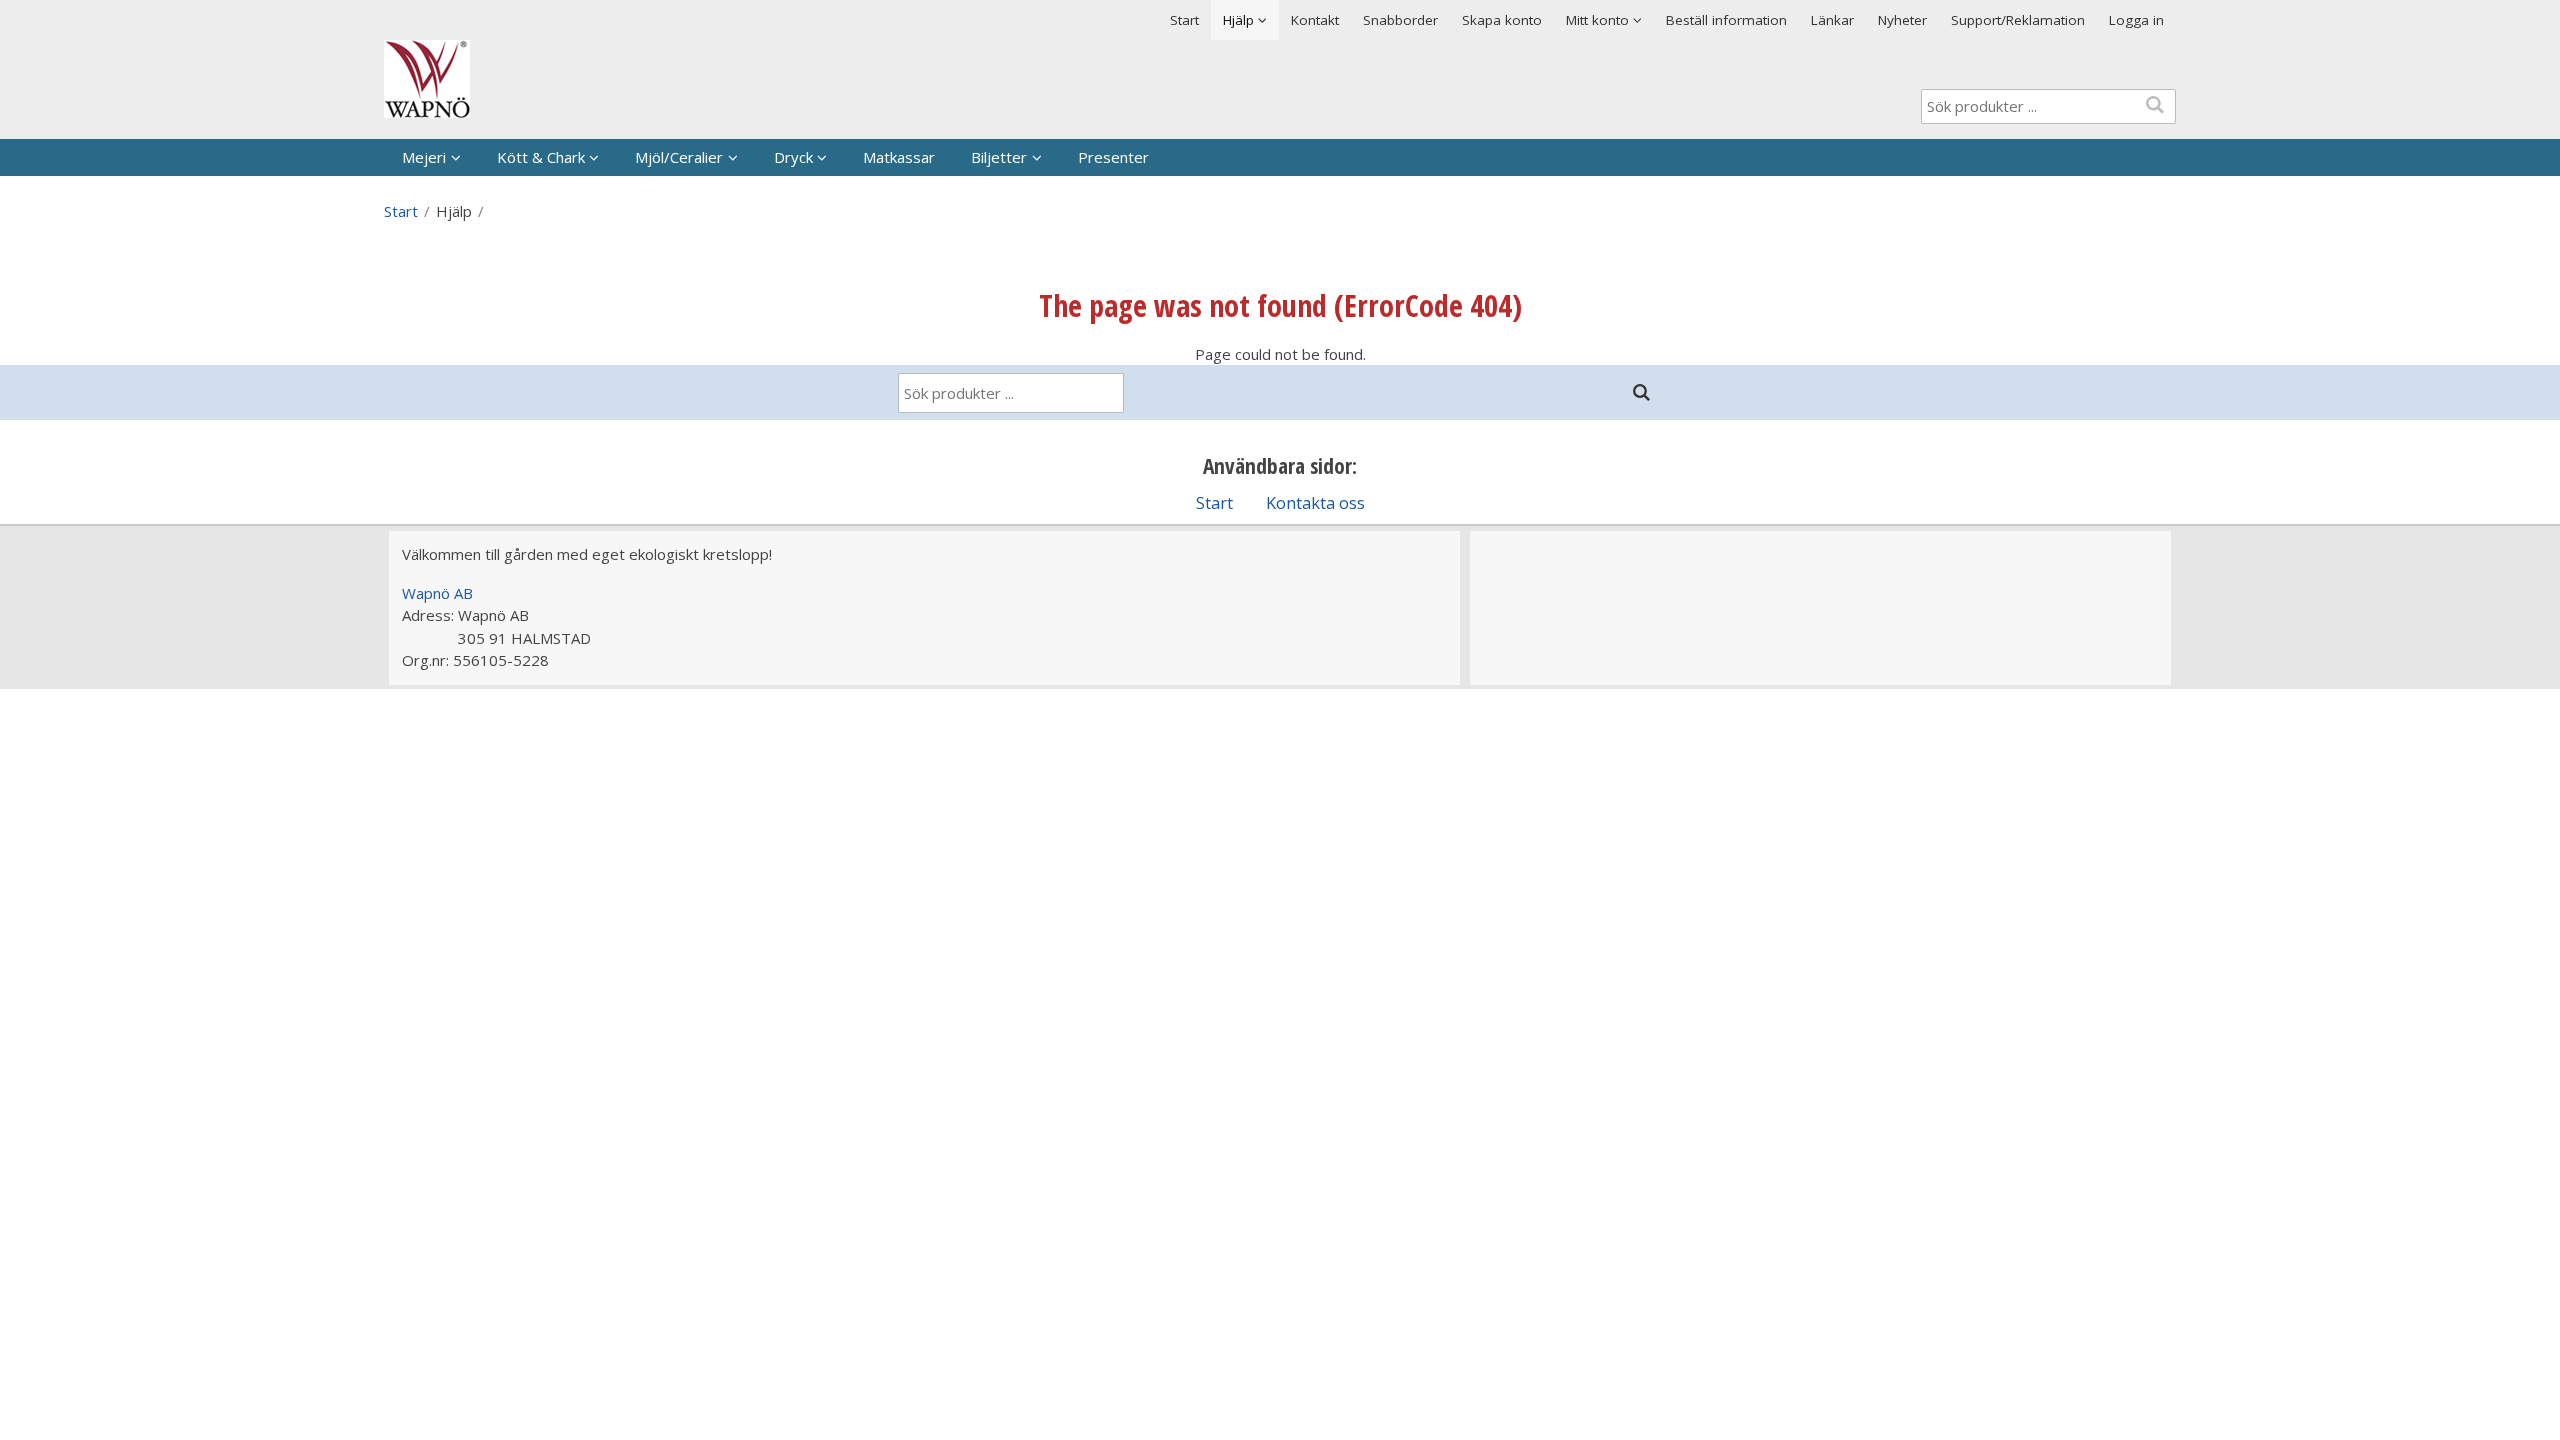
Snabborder (1400, 20)
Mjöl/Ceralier (679, 157)
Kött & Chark (541, 157)
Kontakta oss (1315, 502)
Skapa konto (1502, 20)
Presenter (1113, 157)
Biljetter (999, 157)
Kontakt (1315, 20)
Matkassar (899, 157)
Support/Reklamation (2018, 20)
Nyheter (1902, 20)
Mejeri (424, 157)
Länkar (1832, 20)
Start (1184, 20)
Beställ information (1726, 20)
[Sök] (1641, 392)
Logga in (2136, 20)
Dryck (793, 157)
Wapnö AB (437, 593)
